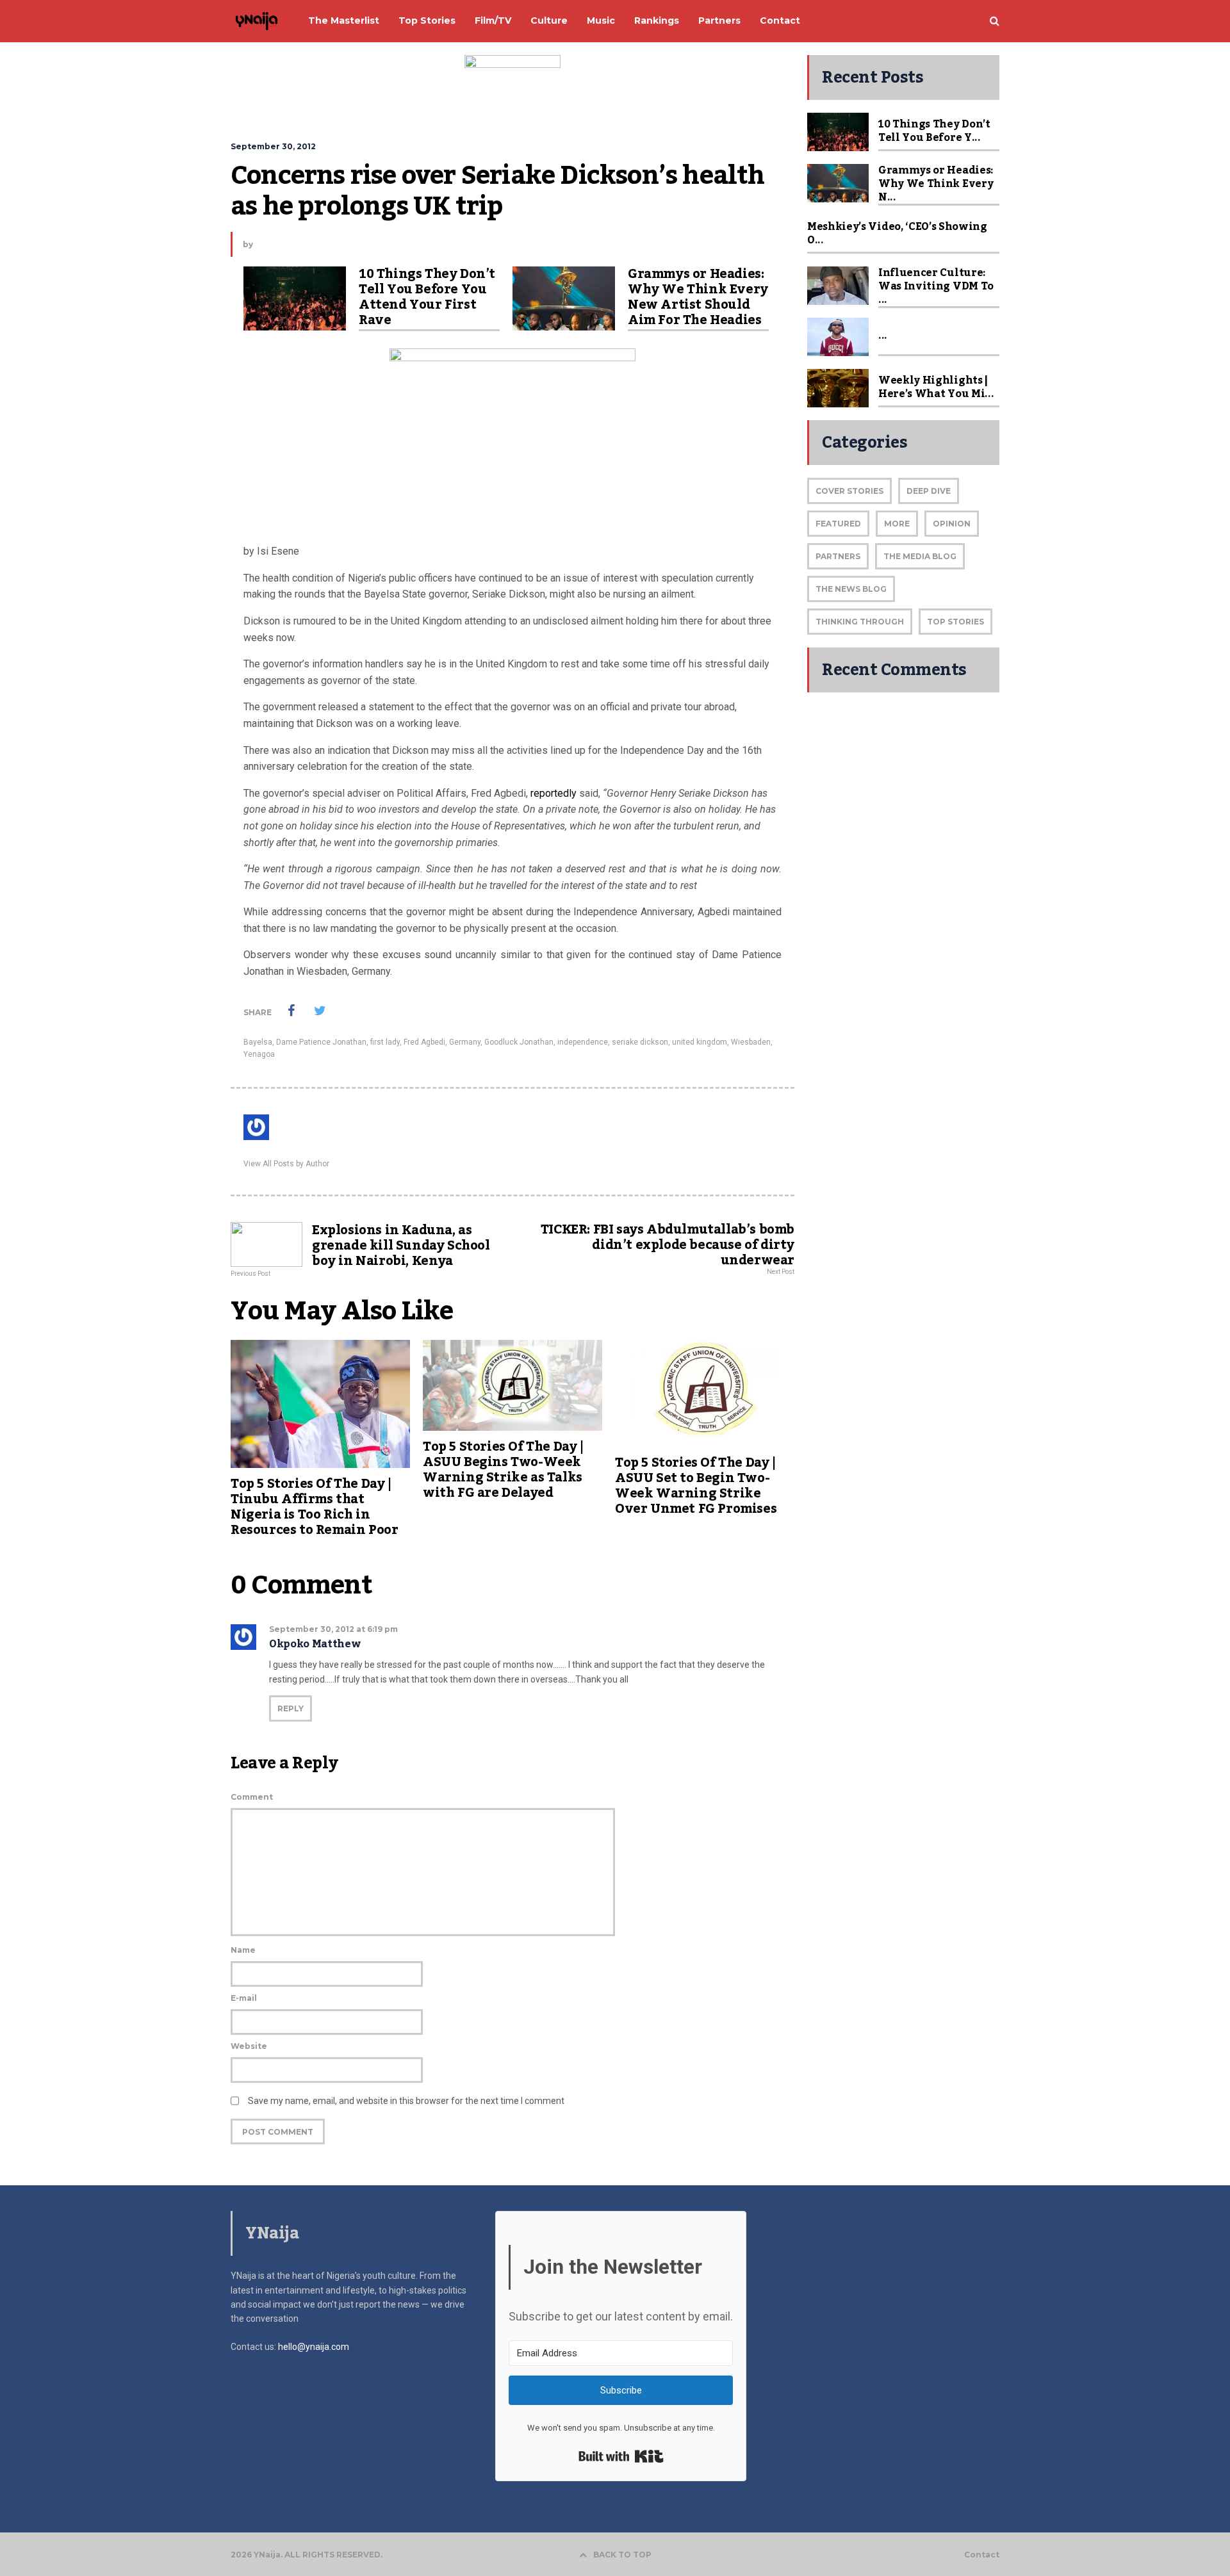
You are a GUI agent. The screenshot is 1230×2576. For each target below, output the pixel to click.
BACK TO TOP (622, 2555)
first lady (385, 1042)
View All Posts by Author (286, 1164)
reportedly (555, 793)
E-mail (244, 1998)
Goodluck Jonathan (519, 1042)
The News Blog (851, 589)
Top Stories (955, 622)
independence (583, 1042)
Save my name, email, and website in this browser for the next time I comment (406, 2101)
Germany (465, 1042)
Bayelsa (258, 1042)
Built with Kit (621, 2456)
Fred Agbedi (424, 1042)
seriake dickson (640, 1042)
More (897, 524)
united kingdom (700, 1042)
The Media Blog (920, 556)
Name (243, 1950)
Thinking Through (860, 622)
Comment (252, 1797)
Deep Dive (929, 491)
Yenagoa (259, 1054)
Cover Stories (849, 491)
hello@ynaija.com (314, 2347)
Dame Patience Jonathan (321, 1042)
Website (249, 2046)
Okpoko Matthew (315, 1644)
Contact (982, 2555)
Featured (838, 524)
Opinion (952, 524)
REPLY (291, 1708)
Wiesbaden (751, 1042)
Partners (838, 556)
